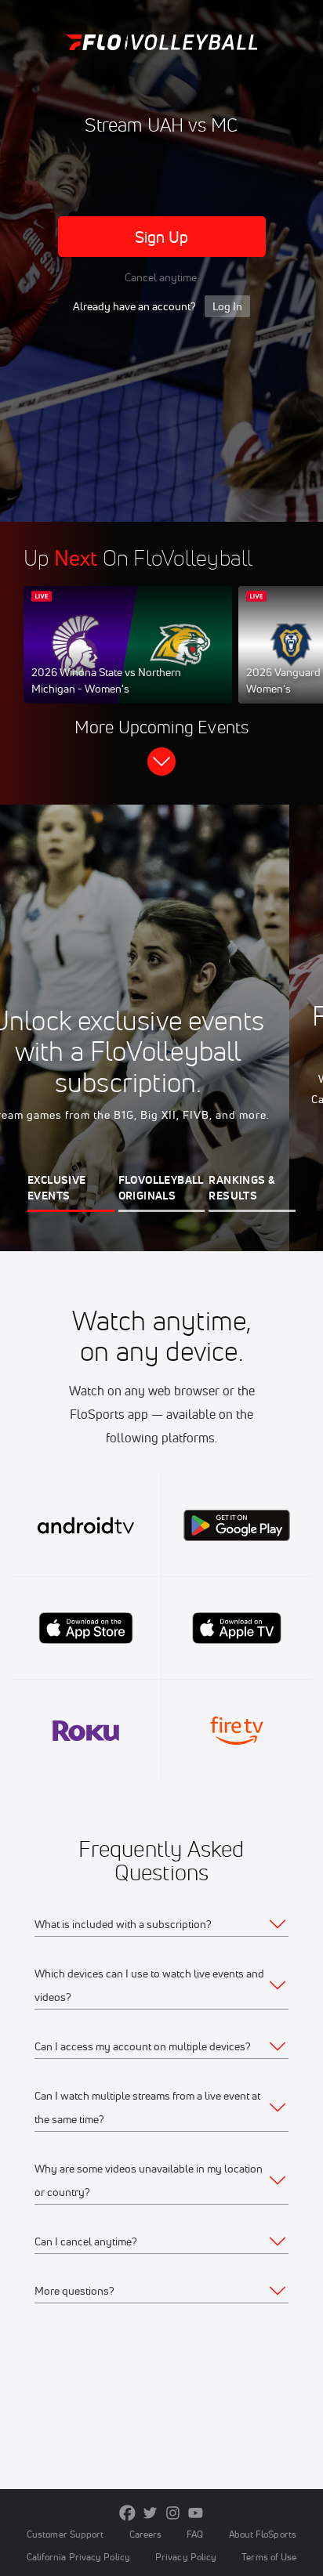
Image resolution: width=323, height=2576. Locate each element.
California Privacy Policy (78, 2557)
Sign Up (162, 237)
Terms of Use (269, 2557)
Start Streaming (128, 660)
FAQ (195, 2534)
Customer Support (65, 2534)
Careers (146, 2534)
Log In (227, 306)
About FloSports (263, 2534)
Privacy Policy (186, 2557)
